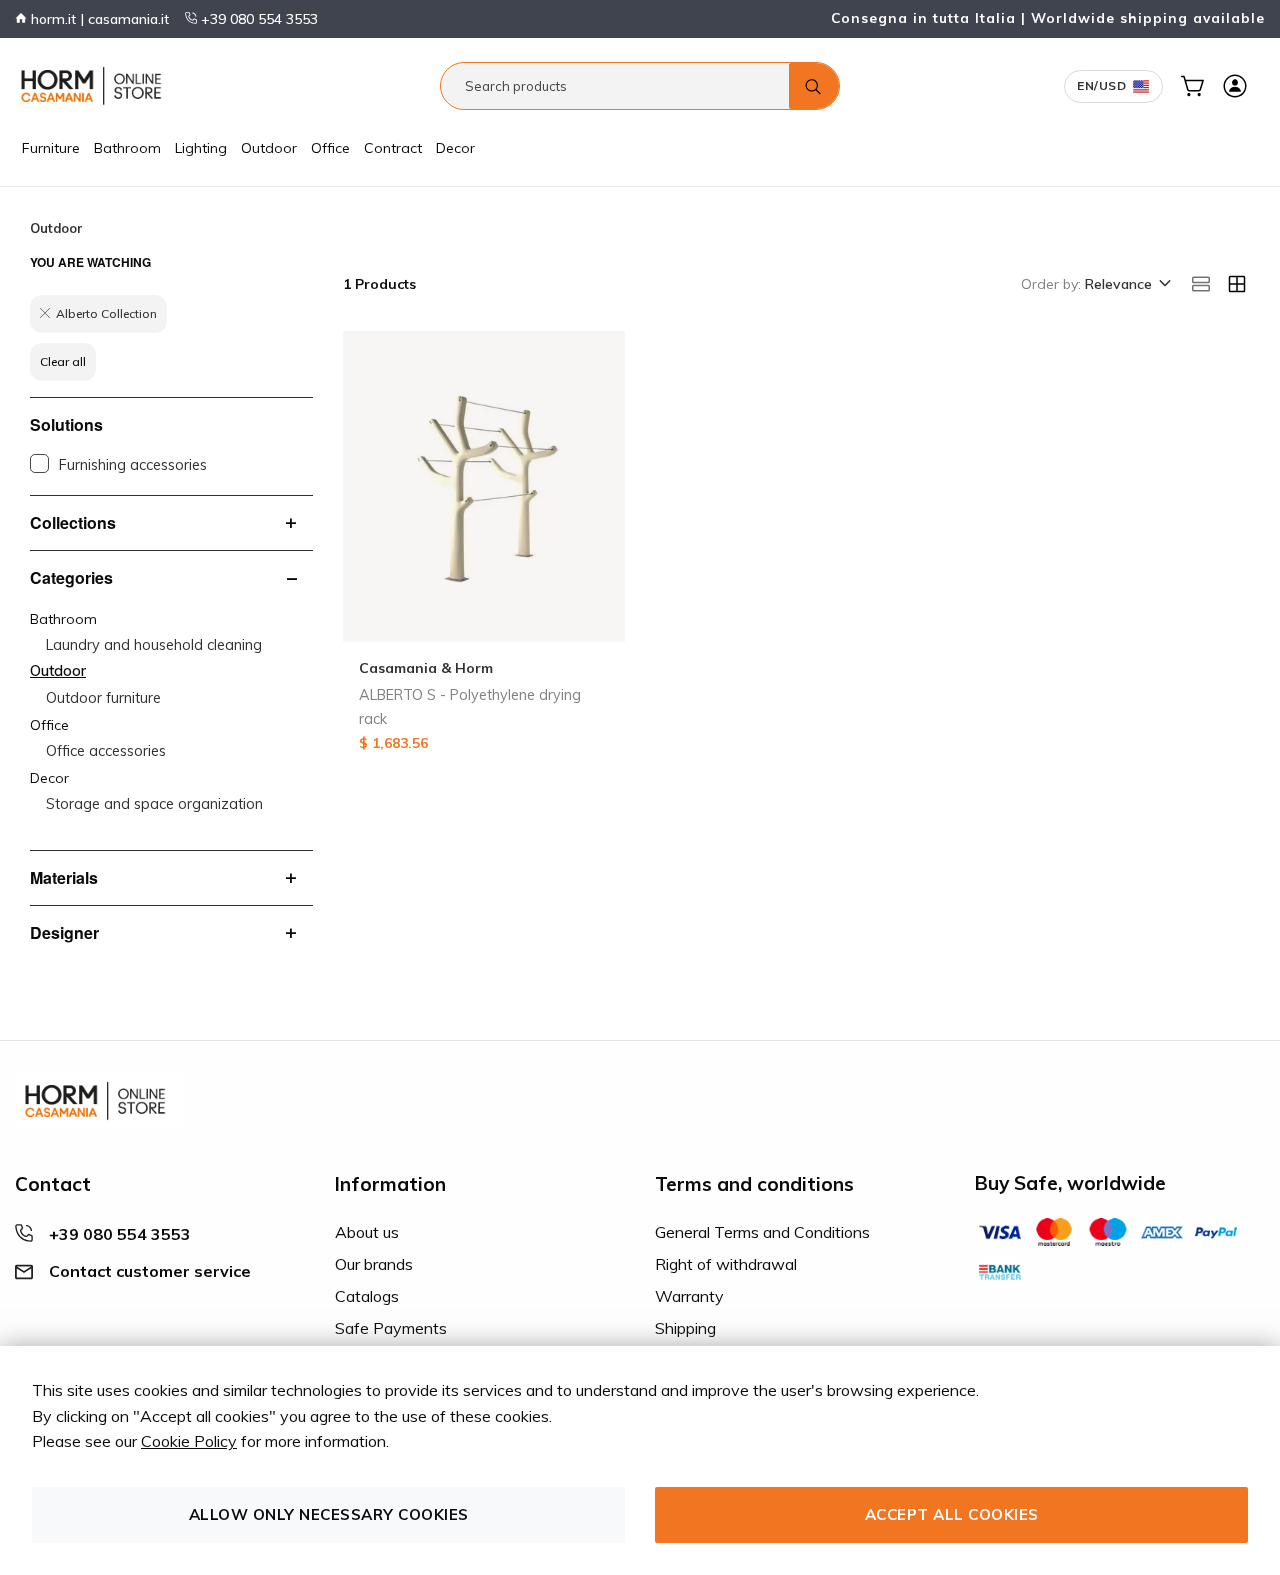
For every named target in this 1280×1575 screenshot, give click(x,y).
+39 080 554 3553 (257, 19)
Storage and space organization (154, 804)
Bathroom (127, 148)
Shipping (685, 1328)
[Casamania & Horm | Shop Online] (95, 86)
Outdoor (269, 148)
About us (367, 1232)
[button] (1126, 285)
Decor (455, 148)
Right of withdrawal (726, 1264)
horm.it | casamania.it (98, 19)
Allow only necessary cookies (329, 1514)
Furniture (51, 148)
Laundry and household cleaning (154, 645)
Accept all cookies (952, 1514)
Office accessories (106, 751)
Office (330, 148)
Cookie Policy (189, 1441)
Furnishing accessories (133, 465)
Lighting (201, 148)
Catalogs (367, 1296)
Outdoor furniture (103, 698)
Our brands (374, 1264)
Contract (393, 148)
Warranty (689, 1296)
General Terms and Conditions (762, 1232)
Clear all (63, 361)
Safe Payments (391, 1328)
